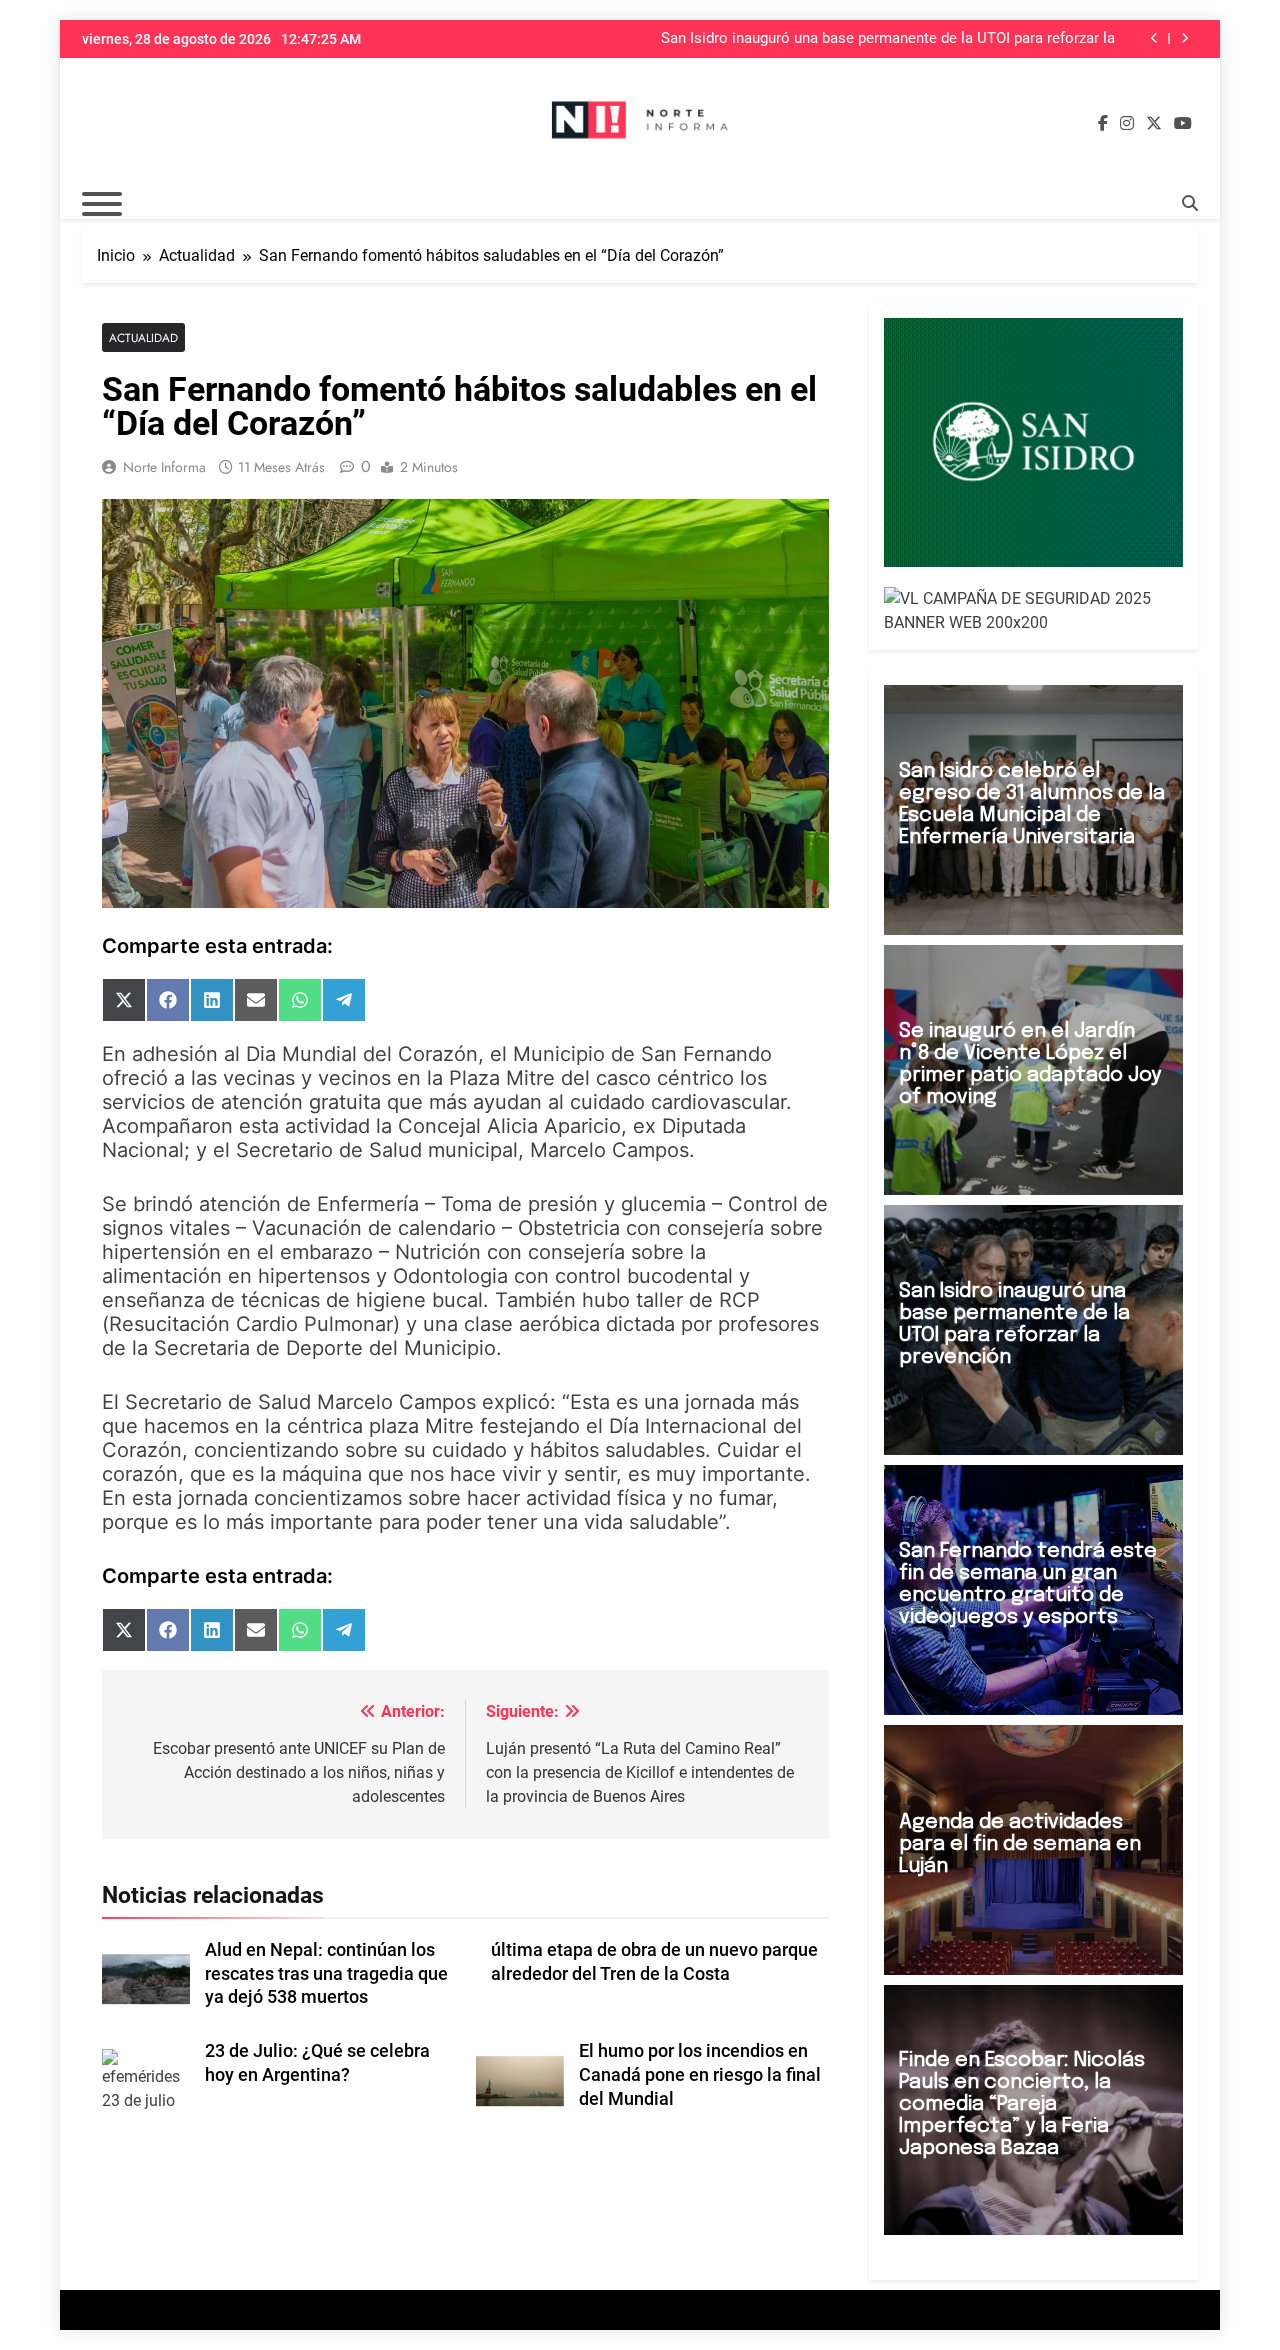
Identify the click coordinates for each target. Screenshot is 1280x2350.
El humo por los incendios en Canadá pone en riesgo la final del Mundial (700, 2075)
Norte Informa (164, 467)
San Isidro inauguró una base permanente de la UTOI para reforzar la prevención (888, 39)
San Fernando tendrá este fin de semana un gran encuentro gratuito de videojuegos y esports (1028, 1584)
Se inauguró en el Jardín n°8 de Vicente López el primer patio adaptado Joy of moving (1030, 1064)
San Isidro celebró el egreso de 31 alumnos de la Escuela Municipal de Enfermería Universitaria (1032, 804)
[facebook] (1103, 124)
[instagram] (1127, 124)
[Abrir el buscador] (1190, 203)
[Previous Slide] (1154, 38)
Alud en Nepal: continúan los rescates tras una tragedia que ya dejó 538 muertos (326, 1974)
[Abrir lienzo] (102, 204)
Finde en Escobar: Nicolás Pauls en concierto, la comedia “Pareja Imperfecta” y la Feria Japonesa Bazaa (1022, 2104)
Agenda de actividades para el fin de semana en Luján (1020, 1844)
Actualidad (143, 337)
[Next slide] (1184, 38)
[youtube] (1183, 124)
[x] (1154, 124)
